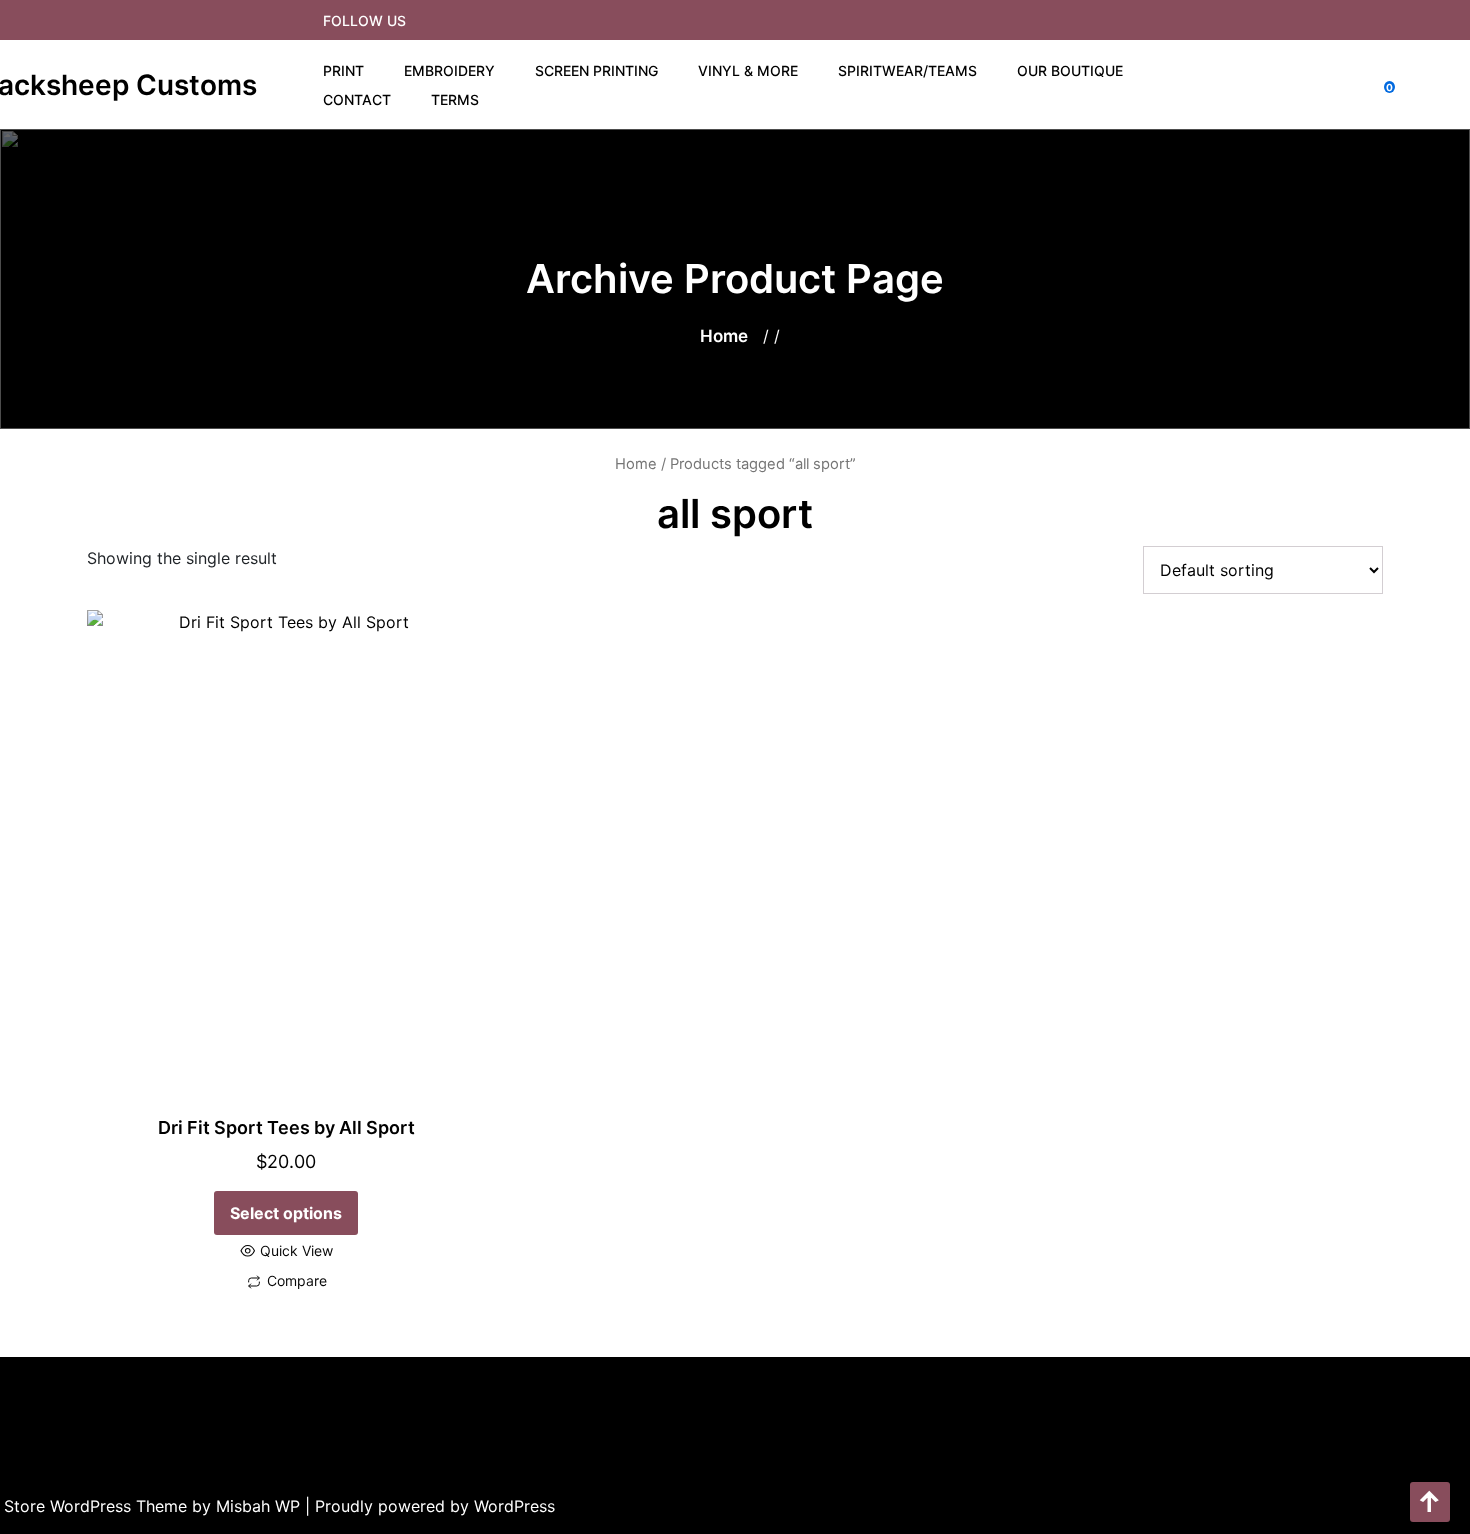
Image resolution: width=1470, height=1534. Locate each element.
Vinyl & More (748, 70)
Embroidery (449, 70)
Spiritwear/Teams (907, 70)
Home (724, 336)
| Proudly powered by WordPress (430, 1506)
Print (343, 70)
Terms (455, 99)
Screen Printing (596, 70)
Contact (357, 99)
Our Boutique (1070, 70)
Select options (286, 1213)
